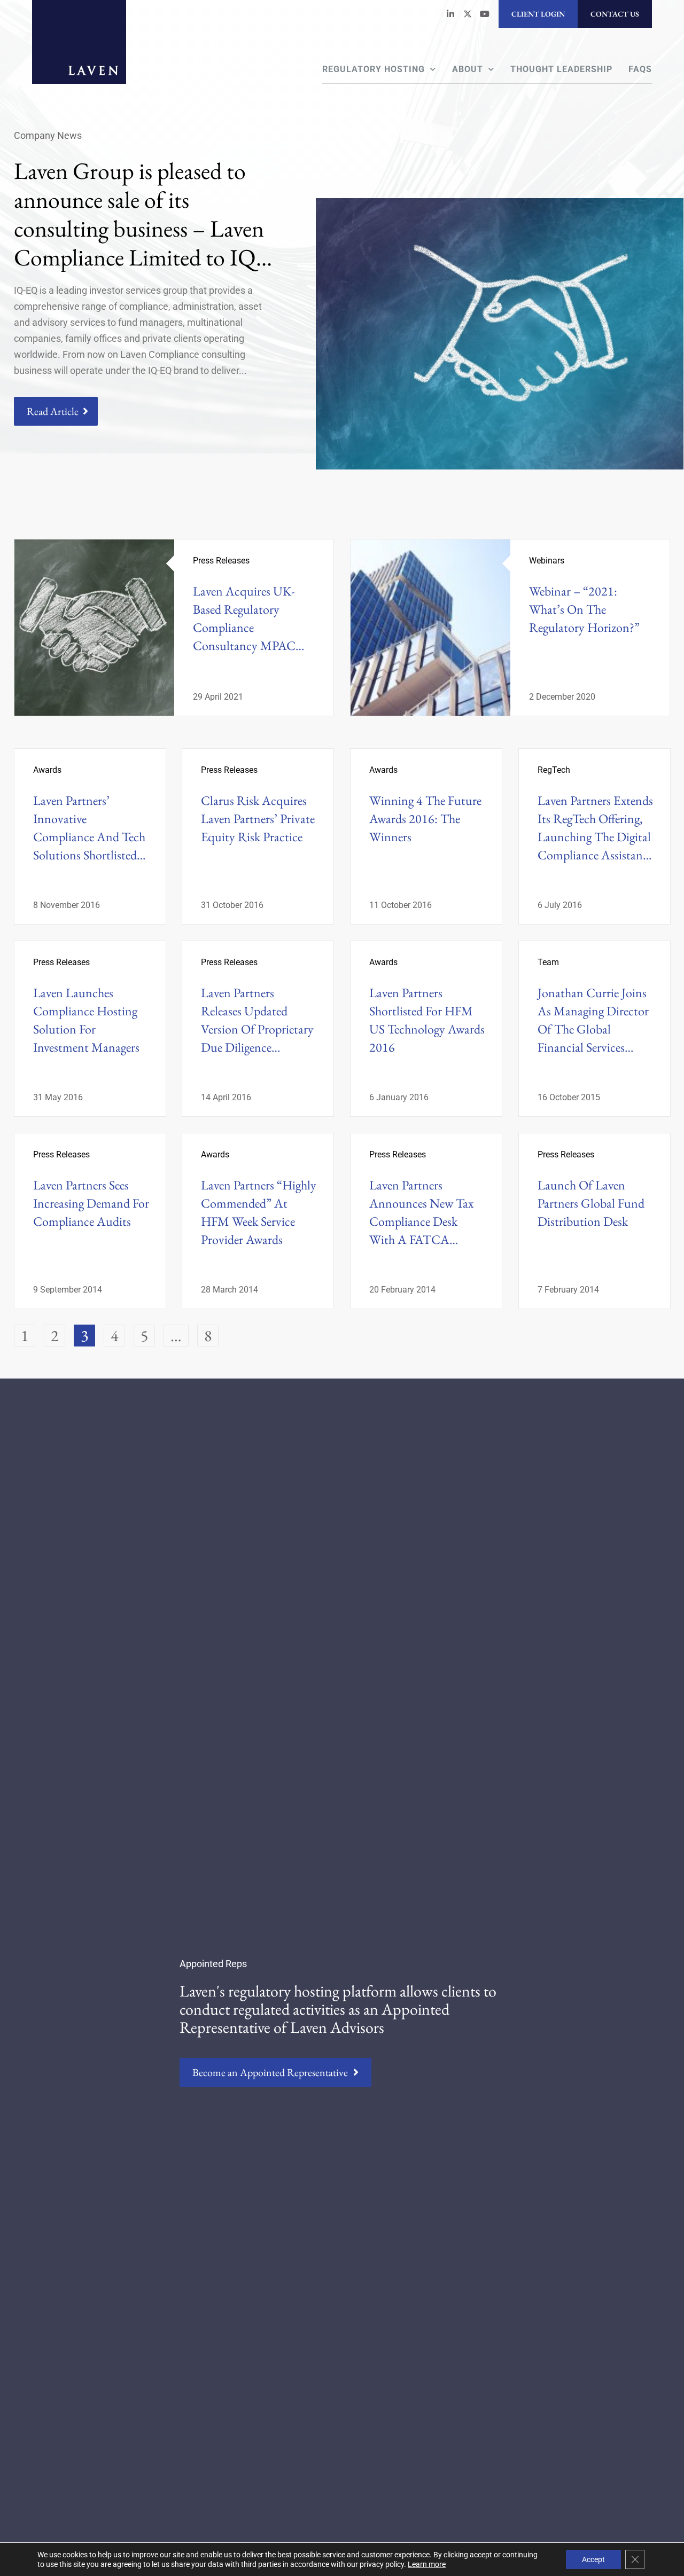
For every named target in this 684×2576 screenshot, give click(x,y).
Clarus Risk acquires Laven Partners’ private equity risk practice (258, 819)
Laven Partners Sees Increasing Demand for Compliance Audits (91, 1203)
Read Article (53, 411)
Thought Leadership (561, 69)
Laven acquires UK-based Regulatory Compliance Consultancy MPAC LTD (244, 627)
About (468, 69)
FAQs (640, 69)
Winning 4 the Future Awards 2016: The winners (425, 819)
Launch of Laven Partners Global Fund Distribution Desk (591, 1203)
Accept (593, 2559)
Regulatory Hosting (374, 69)
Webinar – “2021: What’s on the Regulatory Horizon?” (584, 609)
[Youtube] (485, 14)
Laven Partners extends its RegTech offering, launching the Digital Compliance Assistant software (595, 837)
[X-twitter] (468, 14)
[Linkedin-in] (450, 14)
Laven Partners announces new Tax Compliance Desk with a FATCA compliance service (421, 1221)
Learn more (427, 2564)
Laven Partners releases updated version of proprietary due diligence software (257, 1029)
